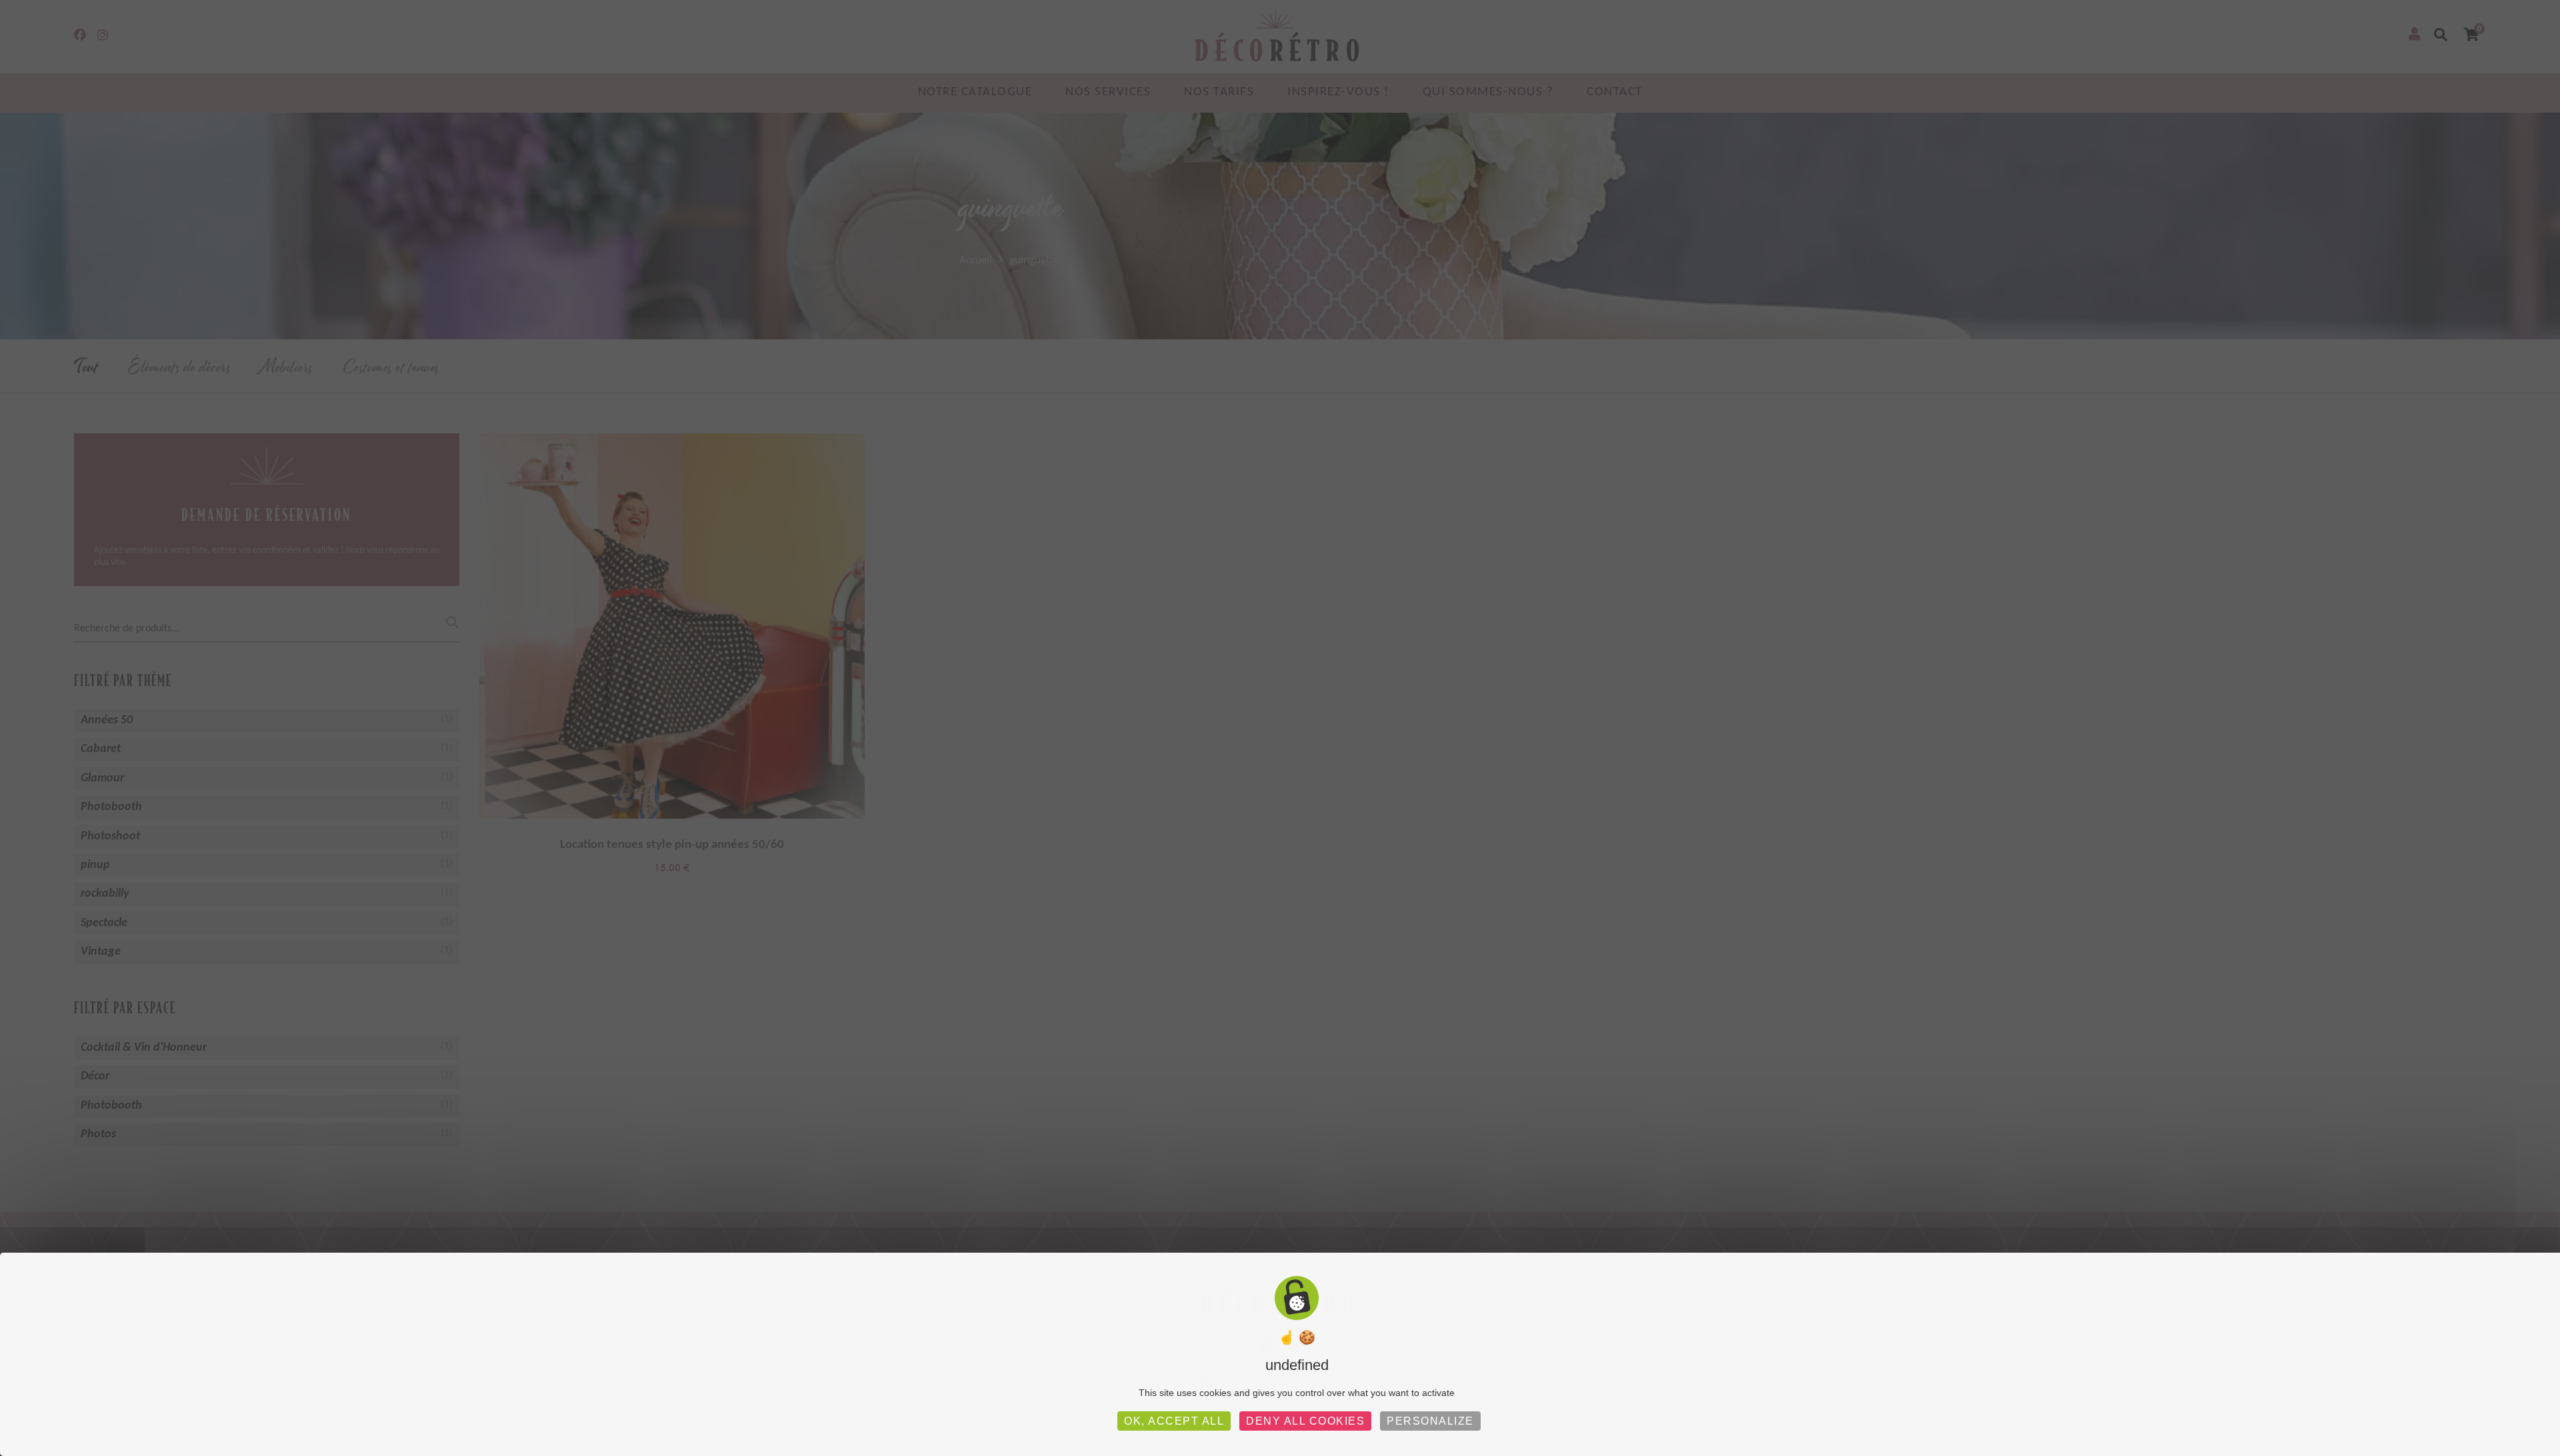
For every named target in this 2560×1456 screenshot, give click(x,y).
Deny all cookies (1305, 1421)
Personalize (1430, 1421)
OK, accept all (1174, 1421)
